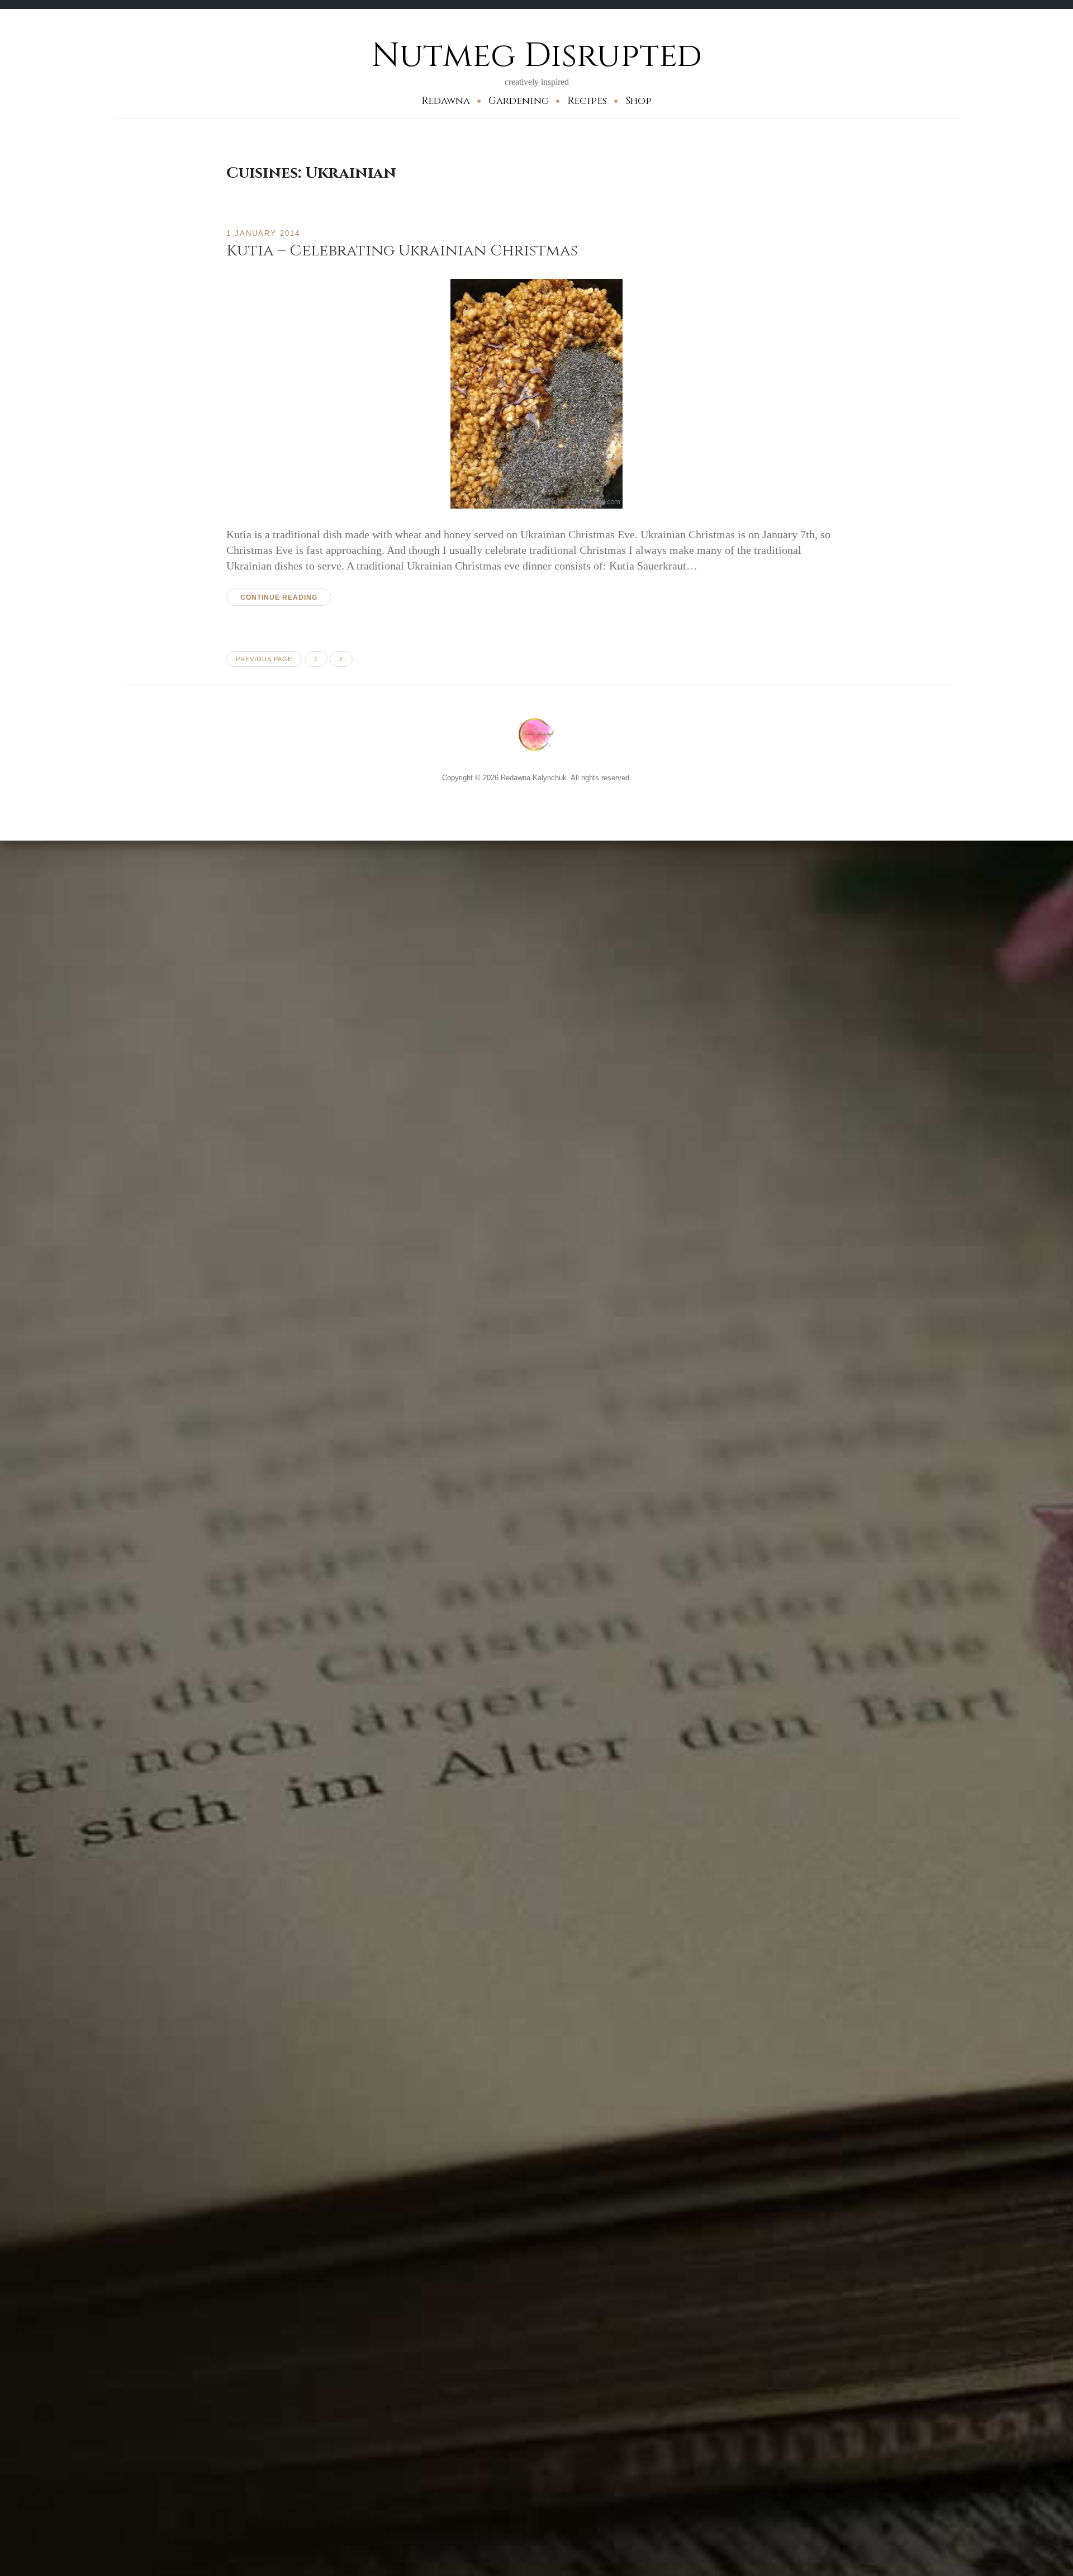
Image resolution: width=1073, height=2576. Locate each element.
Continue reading (279, 597)
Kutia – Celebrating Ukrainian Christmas (402, 251)
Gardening (519, 101)
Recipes (587, 101)
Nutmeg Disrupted (537, 56)
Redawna (446, 101)
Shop (638, 101)
